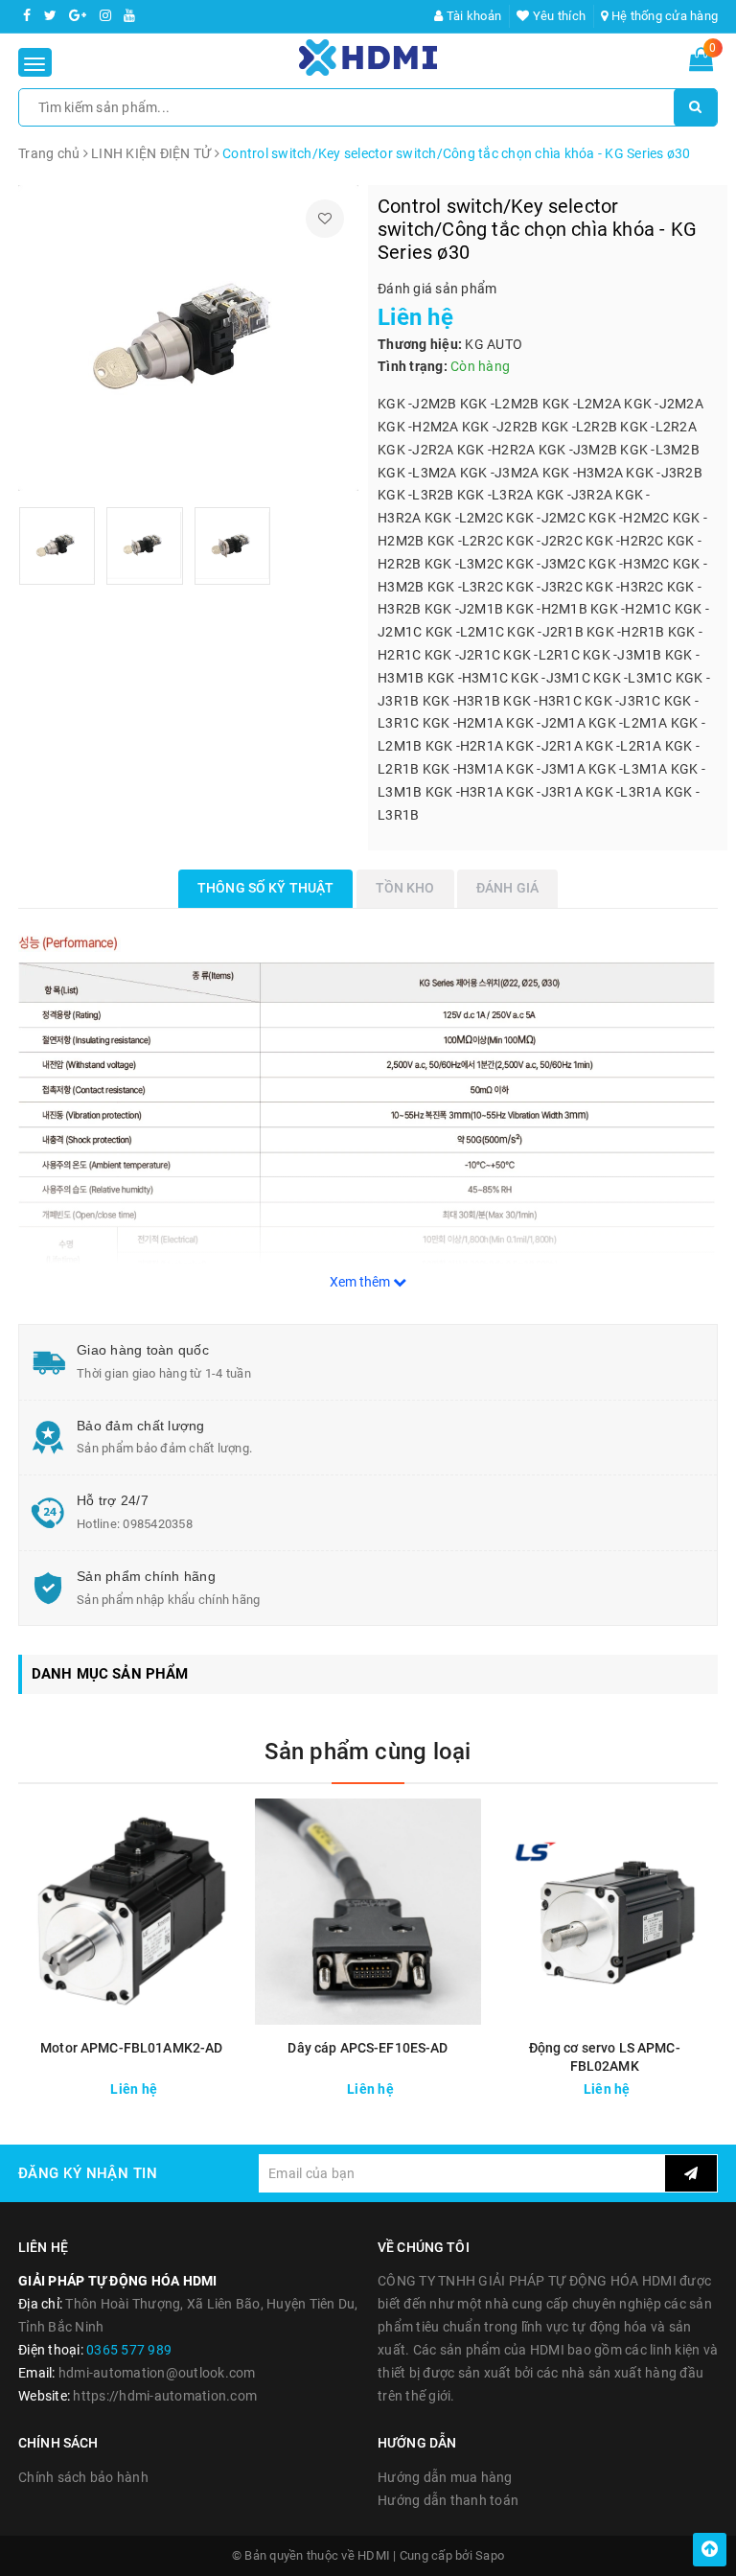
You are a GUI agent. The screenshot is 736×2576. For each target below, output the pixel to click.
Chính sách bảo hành (83, 2477)
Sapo (490, 2555)
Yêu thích (558, 16)
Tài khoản (472, 16)
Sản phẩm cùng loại (368, 1752)
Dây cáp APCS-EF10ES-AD (368, 2048)
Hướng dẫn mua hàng (445, 2477)
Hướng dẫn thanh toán (448, 2500)
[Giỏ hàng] (701, 63)
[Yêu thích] (325, 219)
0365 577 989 (129, 2350)
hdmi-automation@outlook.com (157, 2373)
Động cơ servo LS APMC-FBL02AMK (605, 2057)
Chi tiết (182, 2084)
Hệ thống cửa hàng (663, 16)
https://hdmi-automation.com (165, 2396)
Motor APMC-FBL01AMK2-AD (131, 2048)
